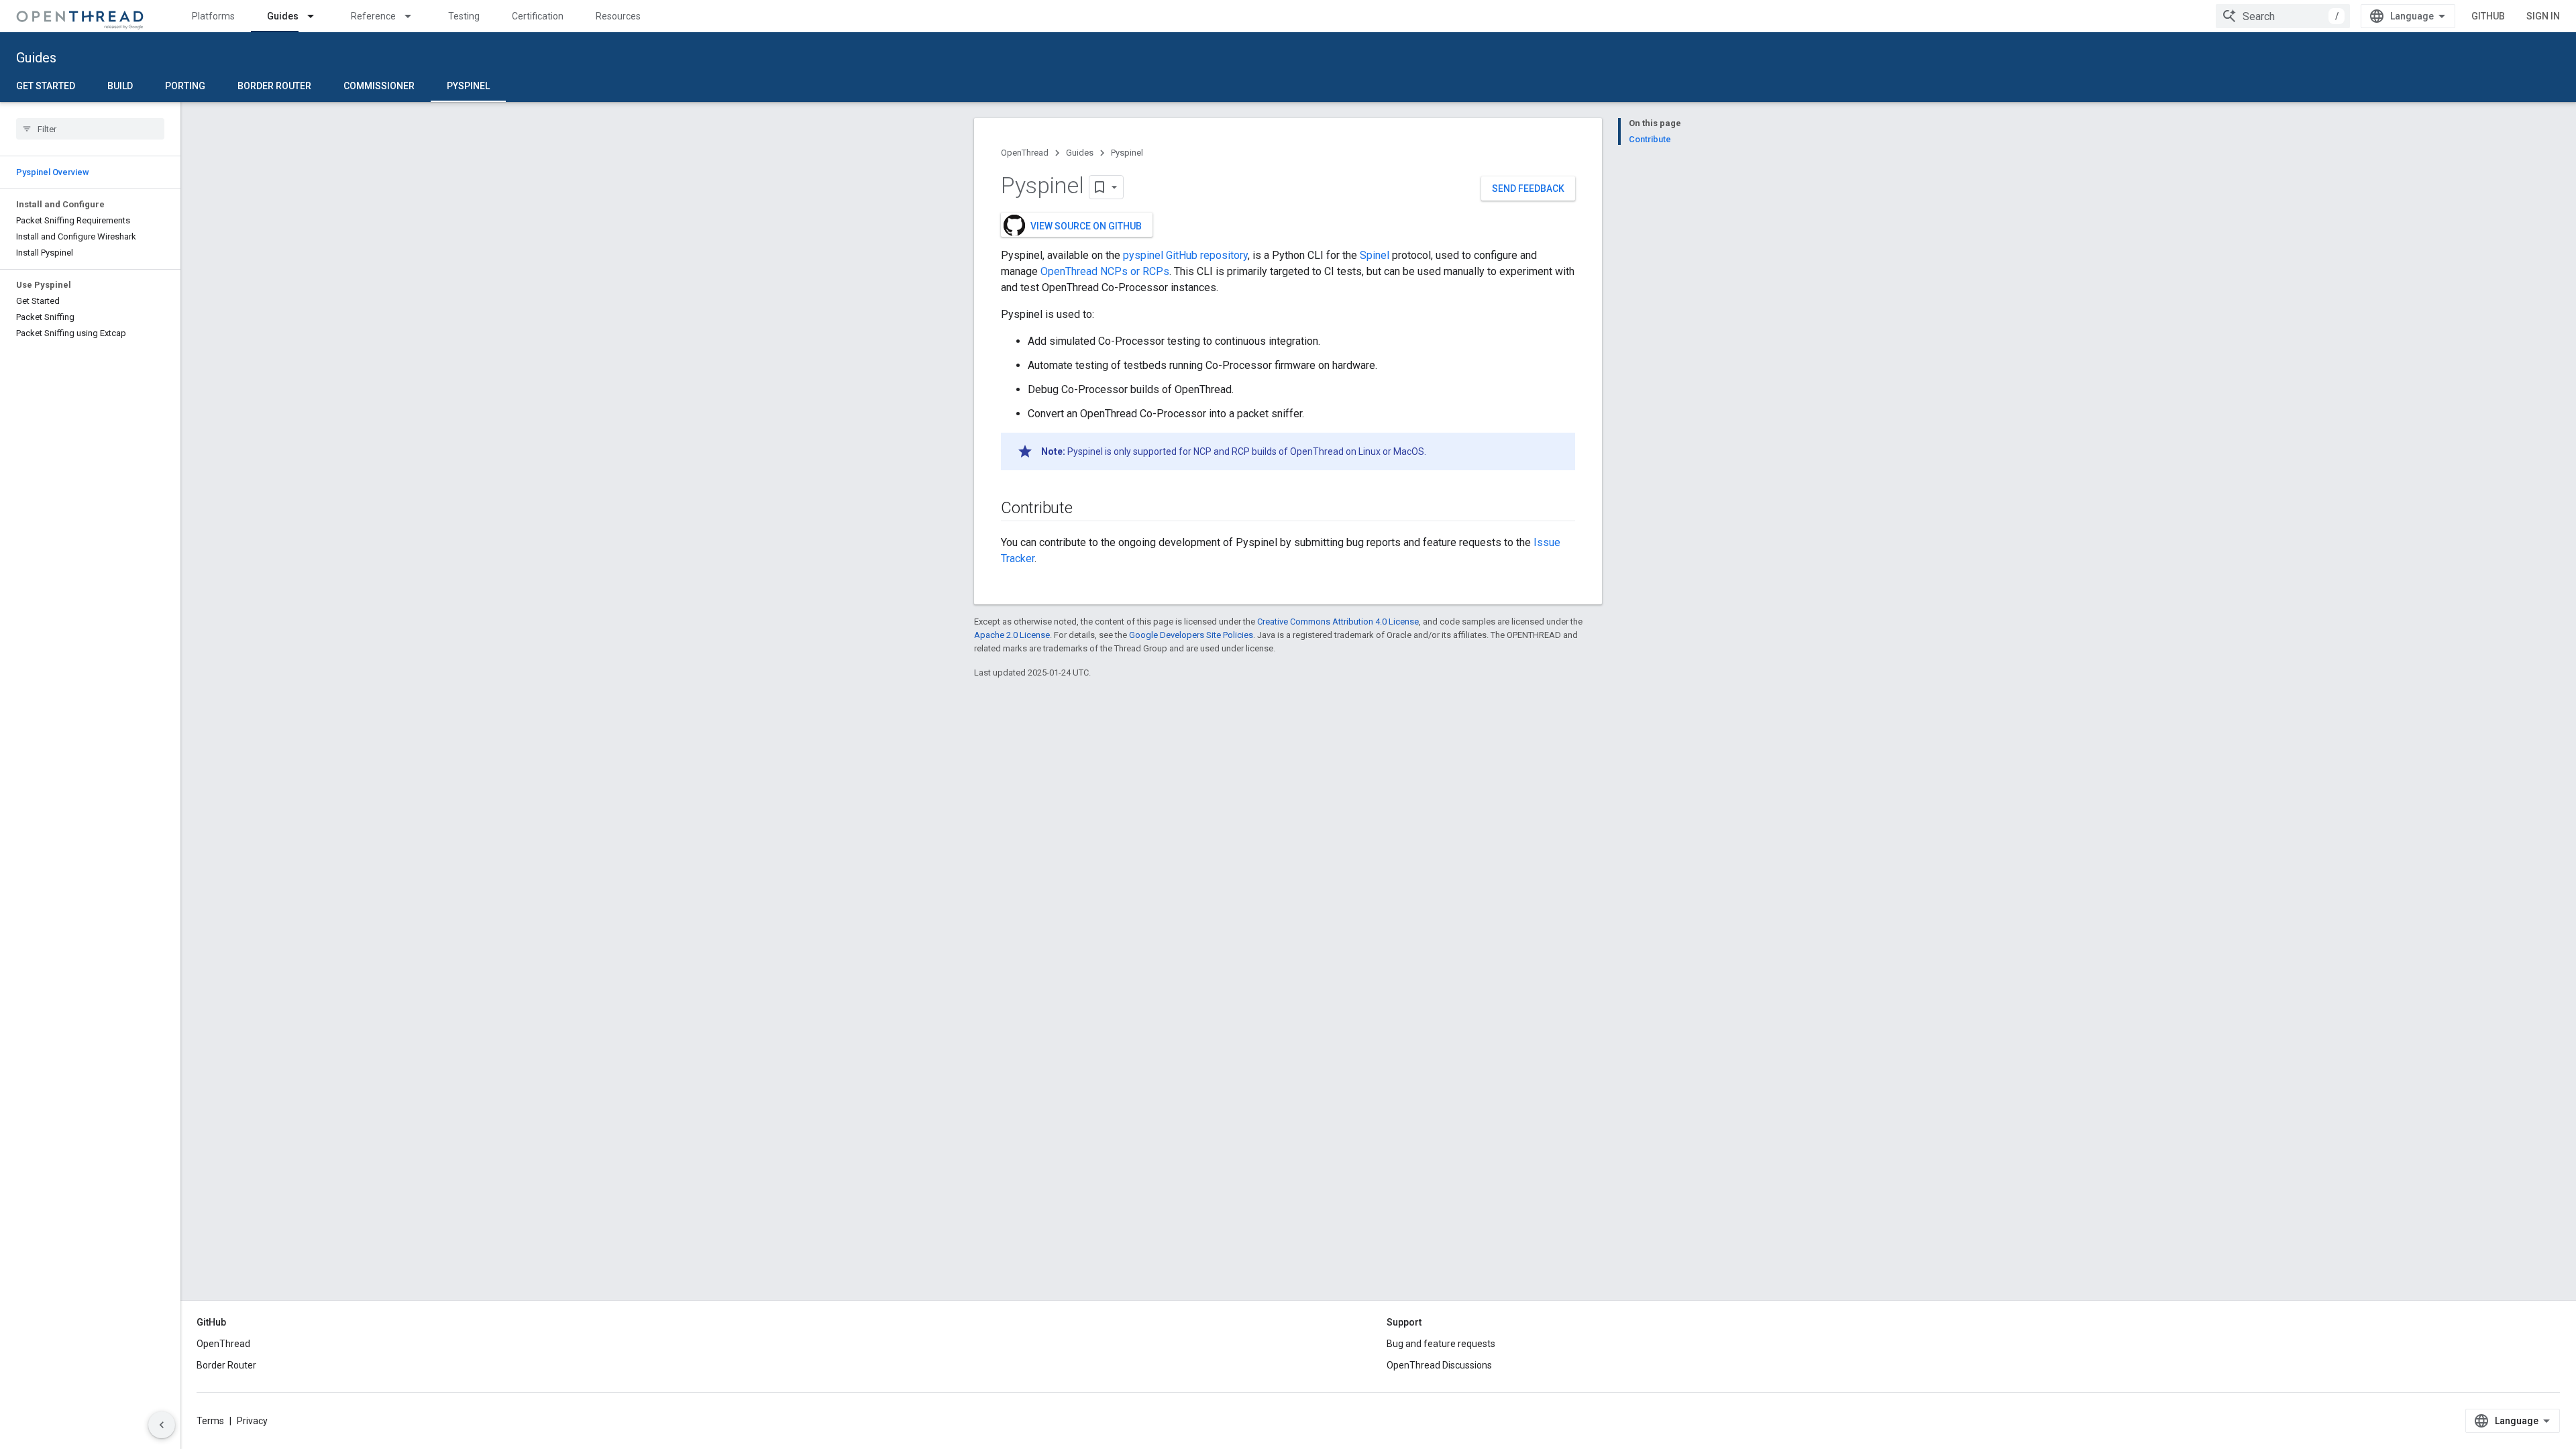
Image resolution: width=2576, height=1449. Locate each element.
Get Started (46, 86)
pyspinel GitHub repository (1185, 255)
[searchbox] (90, 129)
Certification (538, 16)
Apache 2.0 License (1012, 635)
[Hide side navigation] (162, 1425)
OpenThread (1025, 153)
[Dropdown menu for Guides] (317, 16)
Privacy (252, 1421)
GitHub (2488, 16)
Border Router (274, 86)
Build (120, 86)
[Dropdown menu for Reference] (414, 16)
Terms (210, 1421)
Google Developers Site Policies (1191, 635)
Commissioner (379, 86)
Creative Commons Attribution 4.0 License (1338, 622)
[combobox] (2283, 16)
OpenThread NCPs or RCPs (1105, 271)
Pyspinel (468, 86)
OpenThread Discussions (1439, 1365)
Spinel (1375, 255)
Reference (373, 16)
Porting (185, 86)
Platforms (213, 16)
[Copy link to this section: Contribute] (1086, 509)
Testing (464, 16)
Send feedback (1528, 189)
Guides (283, 16)
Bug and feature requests (1441, 1344)
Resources (618, 16)
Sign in (2543, 16)
